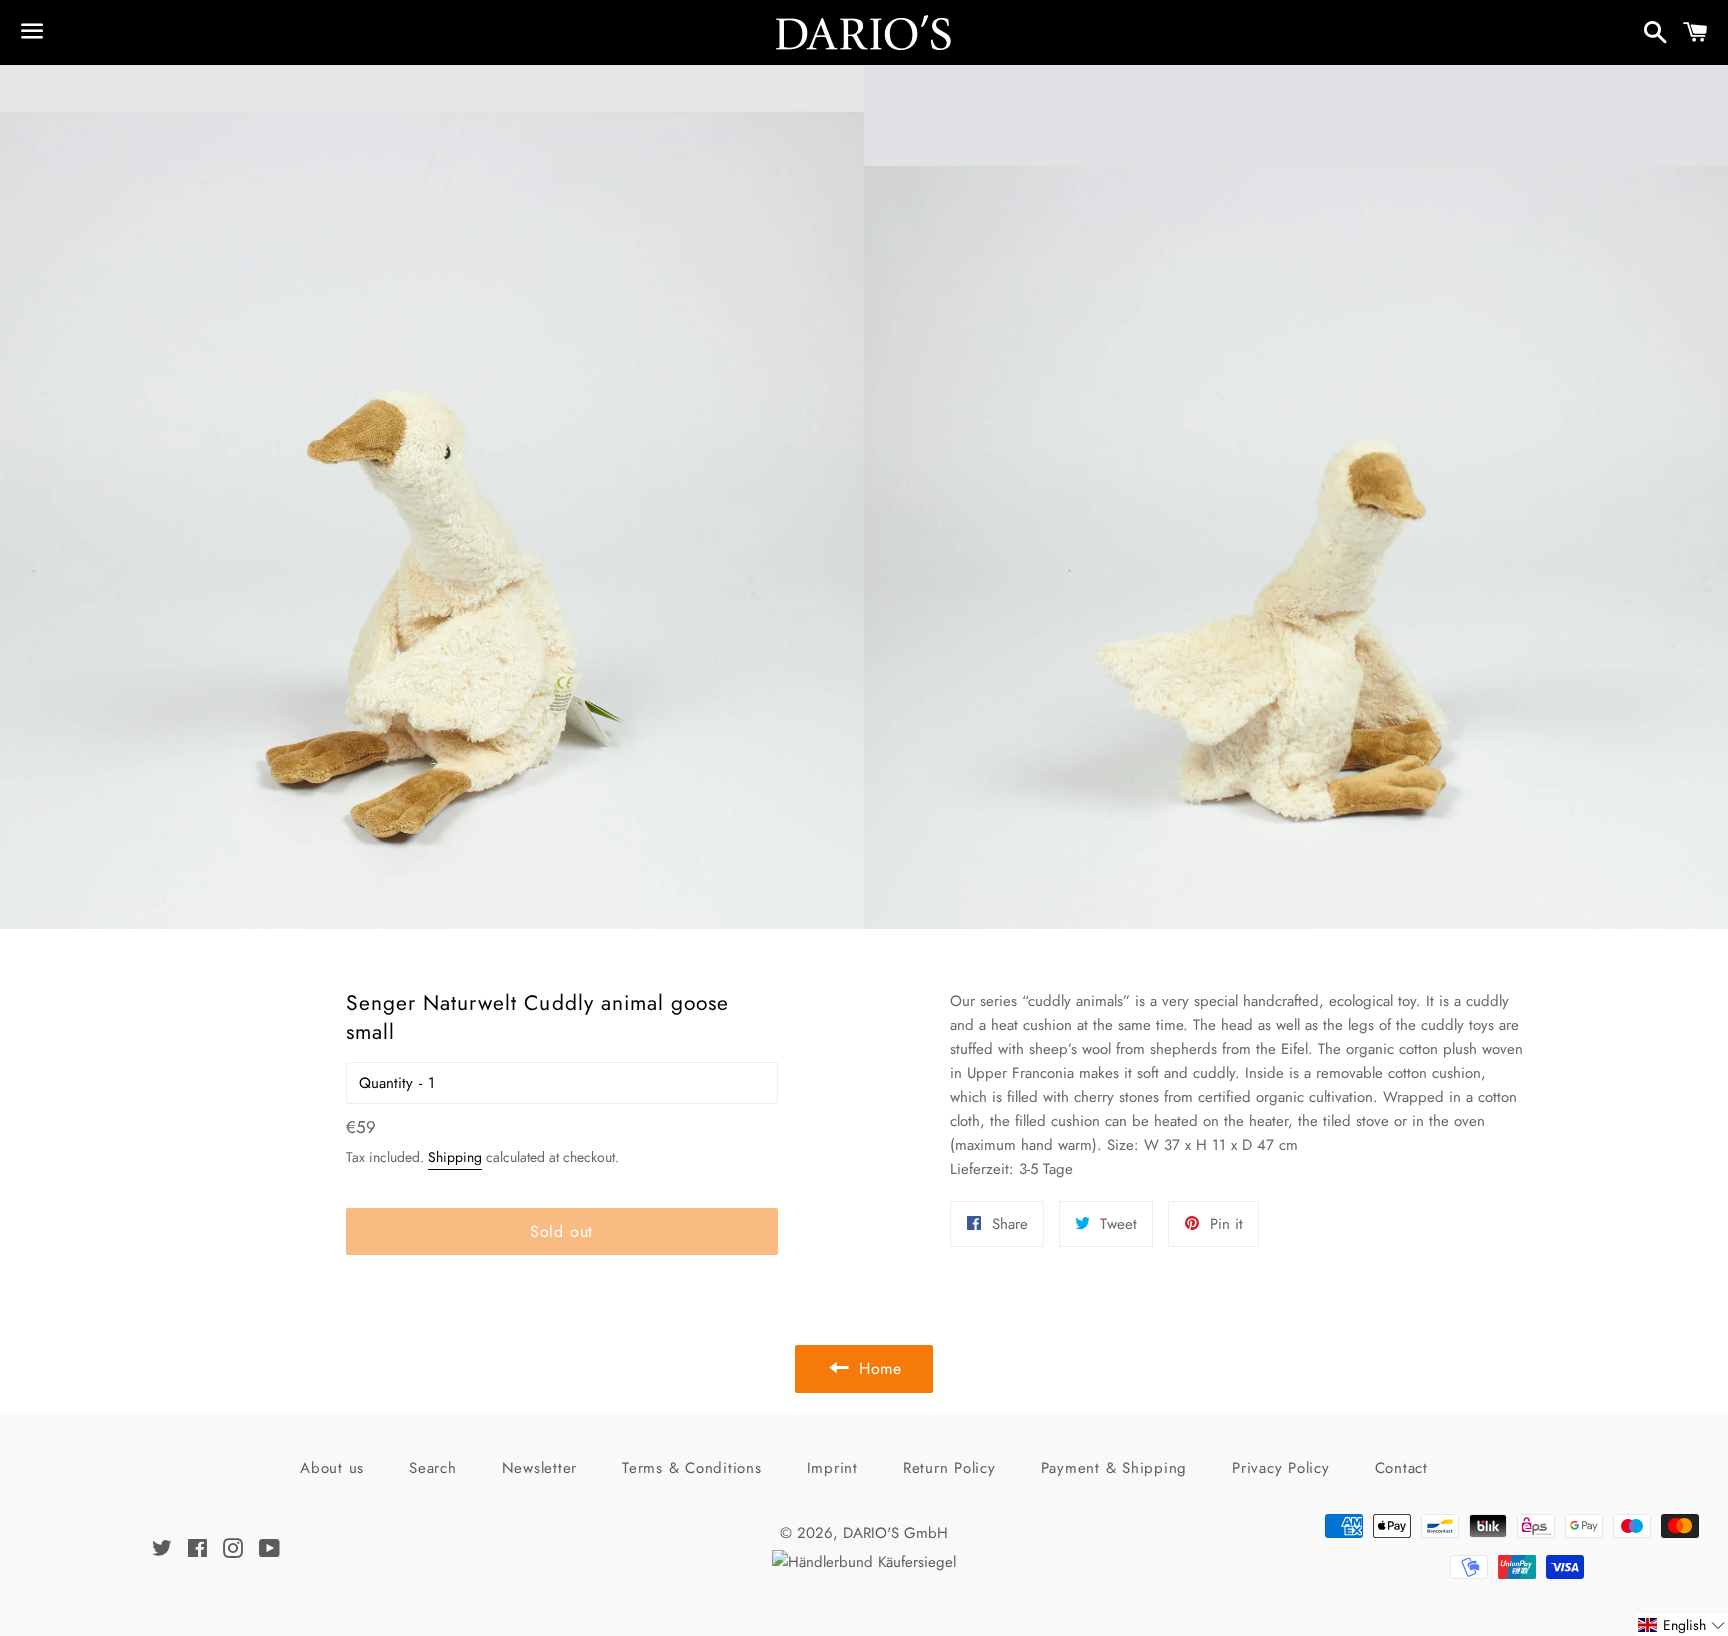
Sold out (561, 1231)
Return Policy (949, 1468)
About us (332, 1468)
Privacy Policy (1281, 1468)
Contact (1401, 1468)
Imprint (832, 1468)
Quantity (386, 1083)
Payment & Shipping (1114, 1468)
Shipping (455, 1157)
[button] (1682, 1625)
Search (433, 1468)
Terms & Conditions (692, 1468)
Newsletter (540, 1468)
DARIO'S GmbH (895, 1533)
